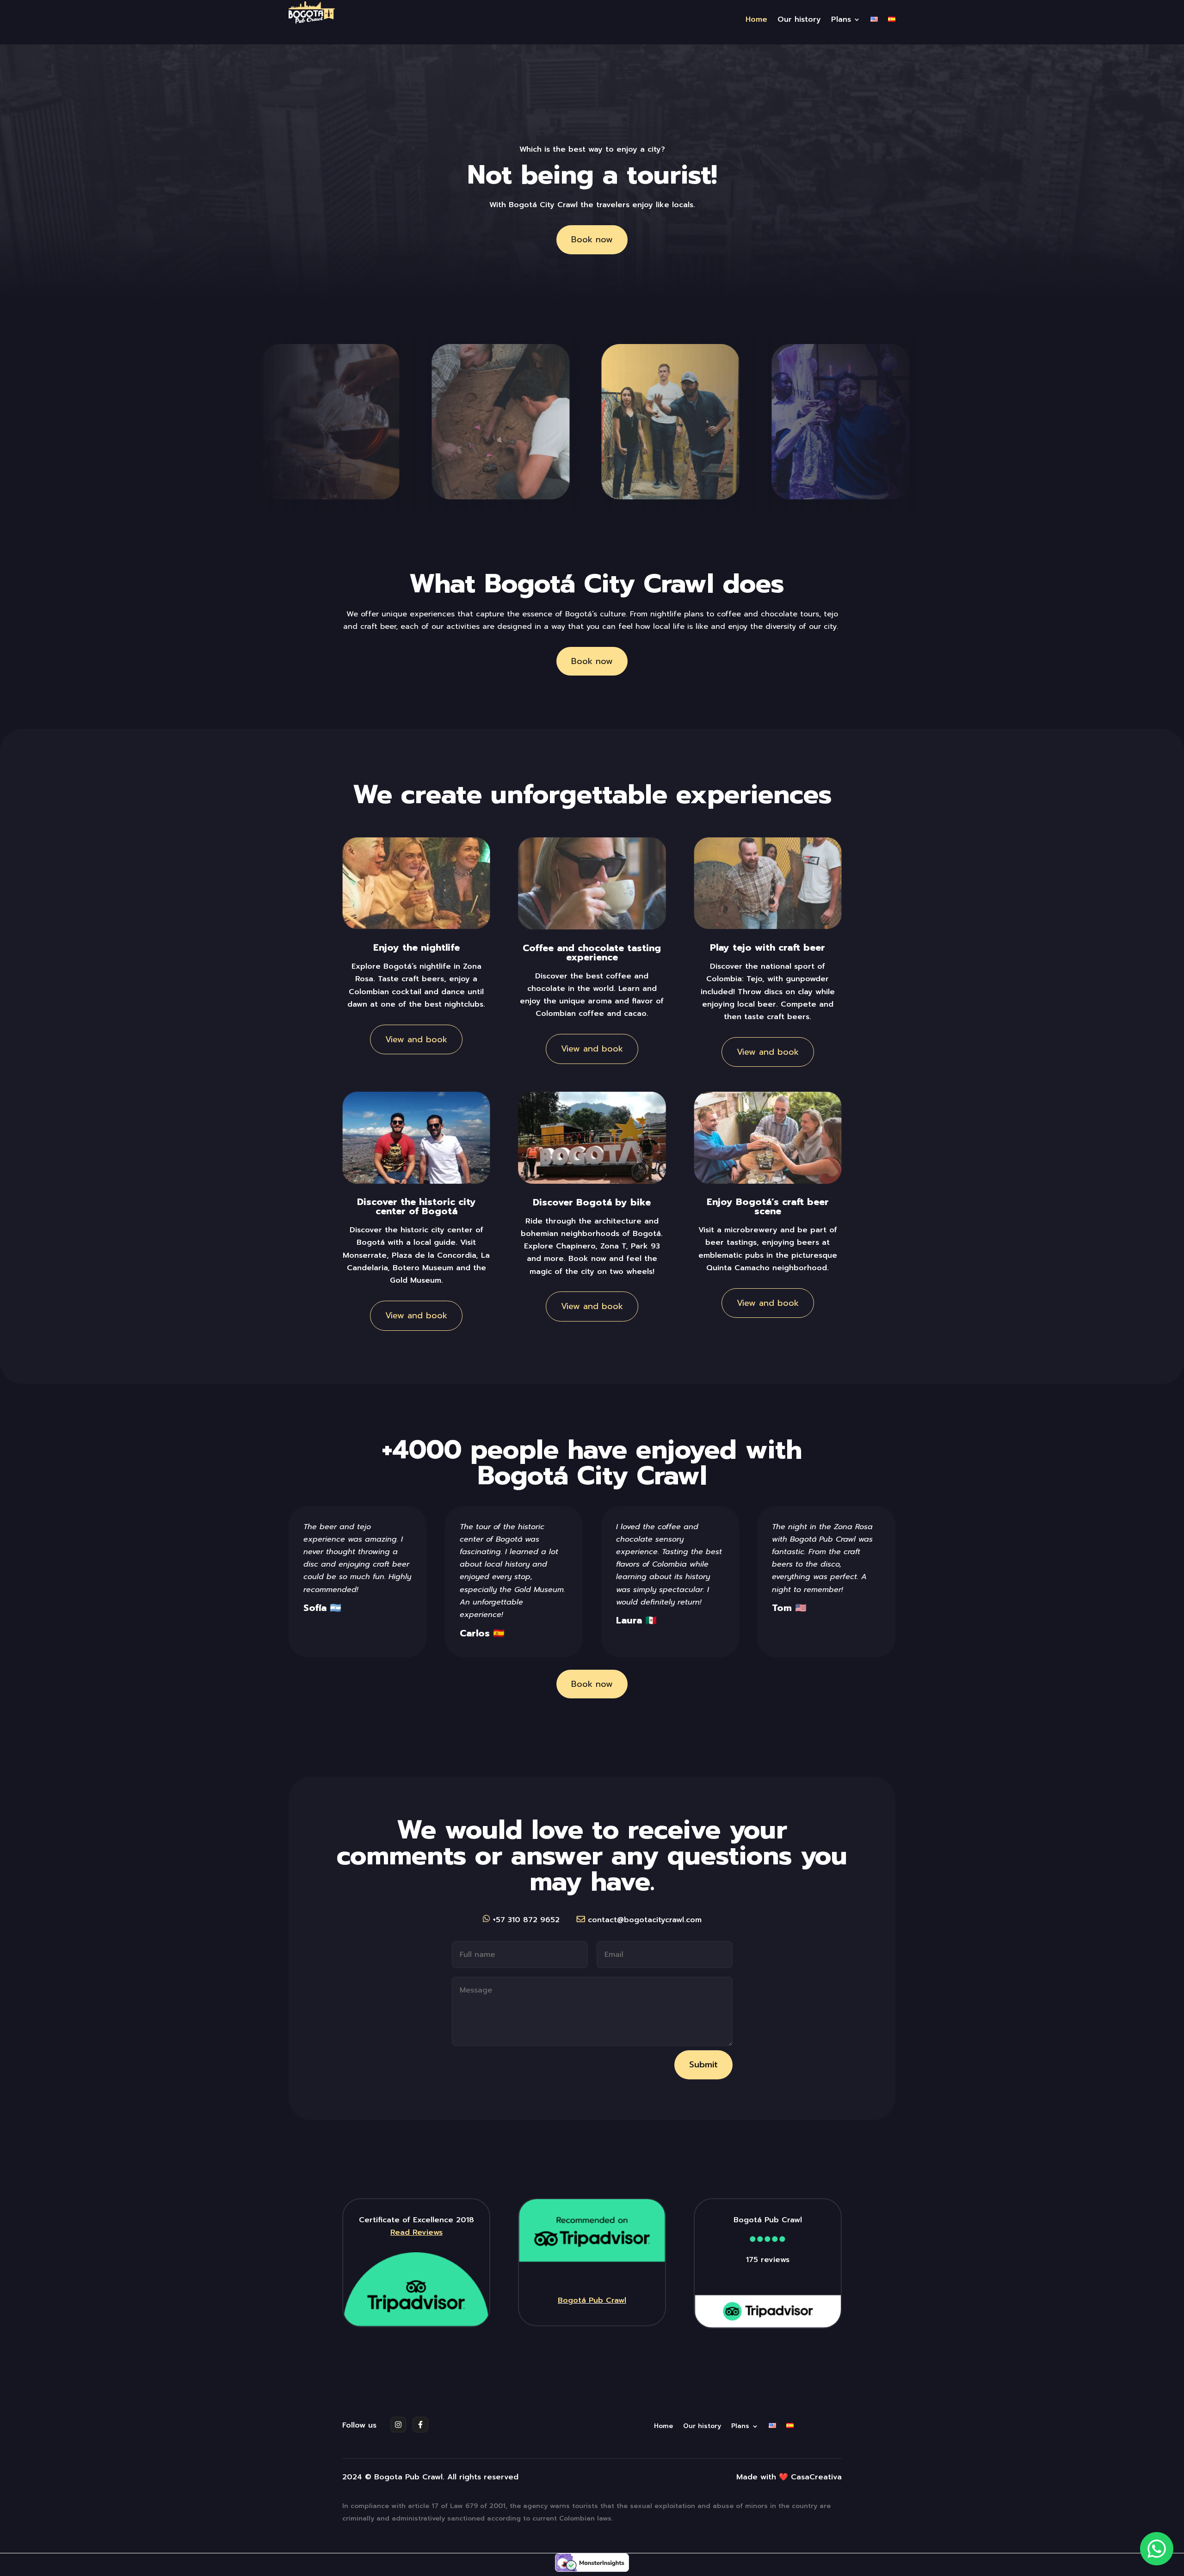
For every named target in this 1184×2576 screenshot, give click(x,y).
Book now (592, 240)
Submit (703, 2065)
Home (756, 21)
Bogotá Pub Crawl (592, 2300)
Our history (799, 21)
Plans (841, 21)
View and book (416, 1039)
